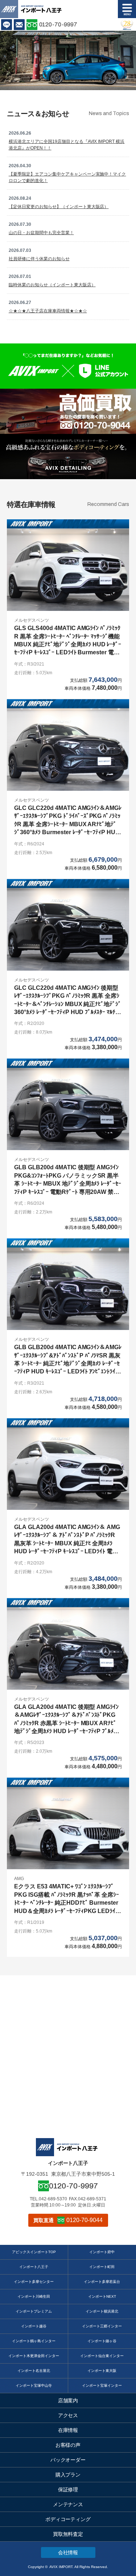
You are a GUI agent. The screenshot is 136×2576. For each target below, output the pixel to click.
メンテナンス (68, 2504)
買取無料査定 (68, 2534)
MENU (127, 9)
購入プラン (68, 2475)
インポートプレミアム (34, 2311)
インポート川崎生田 (34, 2296)
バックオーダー (68, 2460)
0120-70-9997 (58, 24)
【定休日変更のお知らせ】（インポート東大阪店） (59, 207)
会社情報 (68, 2552)
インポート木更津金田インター (34, 2356)
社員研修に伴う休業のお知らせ (39, 259)
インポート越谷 (34, 2326)
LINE (7, 25)
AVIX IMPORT (9, 9)
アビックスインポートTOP (34, 2252)
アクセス (68, 2415)
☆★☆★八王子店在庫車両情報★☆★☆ (48, 311)
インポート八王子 (34, 2267)
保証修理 (68, 2490)
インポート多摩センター (34, 2282)
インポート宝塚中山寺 (34, 2385)
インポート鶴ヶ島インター (34, 2341)
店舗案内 (68, 2400)
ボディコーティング (68, 2519)
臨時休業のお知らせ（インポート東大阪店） (52, 285)
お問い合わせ (19, 25)
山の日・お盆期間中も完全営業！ (41, 233)
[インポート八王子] (41, 9)
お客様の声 (68, 2445)
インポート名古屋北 (34, 2371)
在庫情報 (68, 2430)
